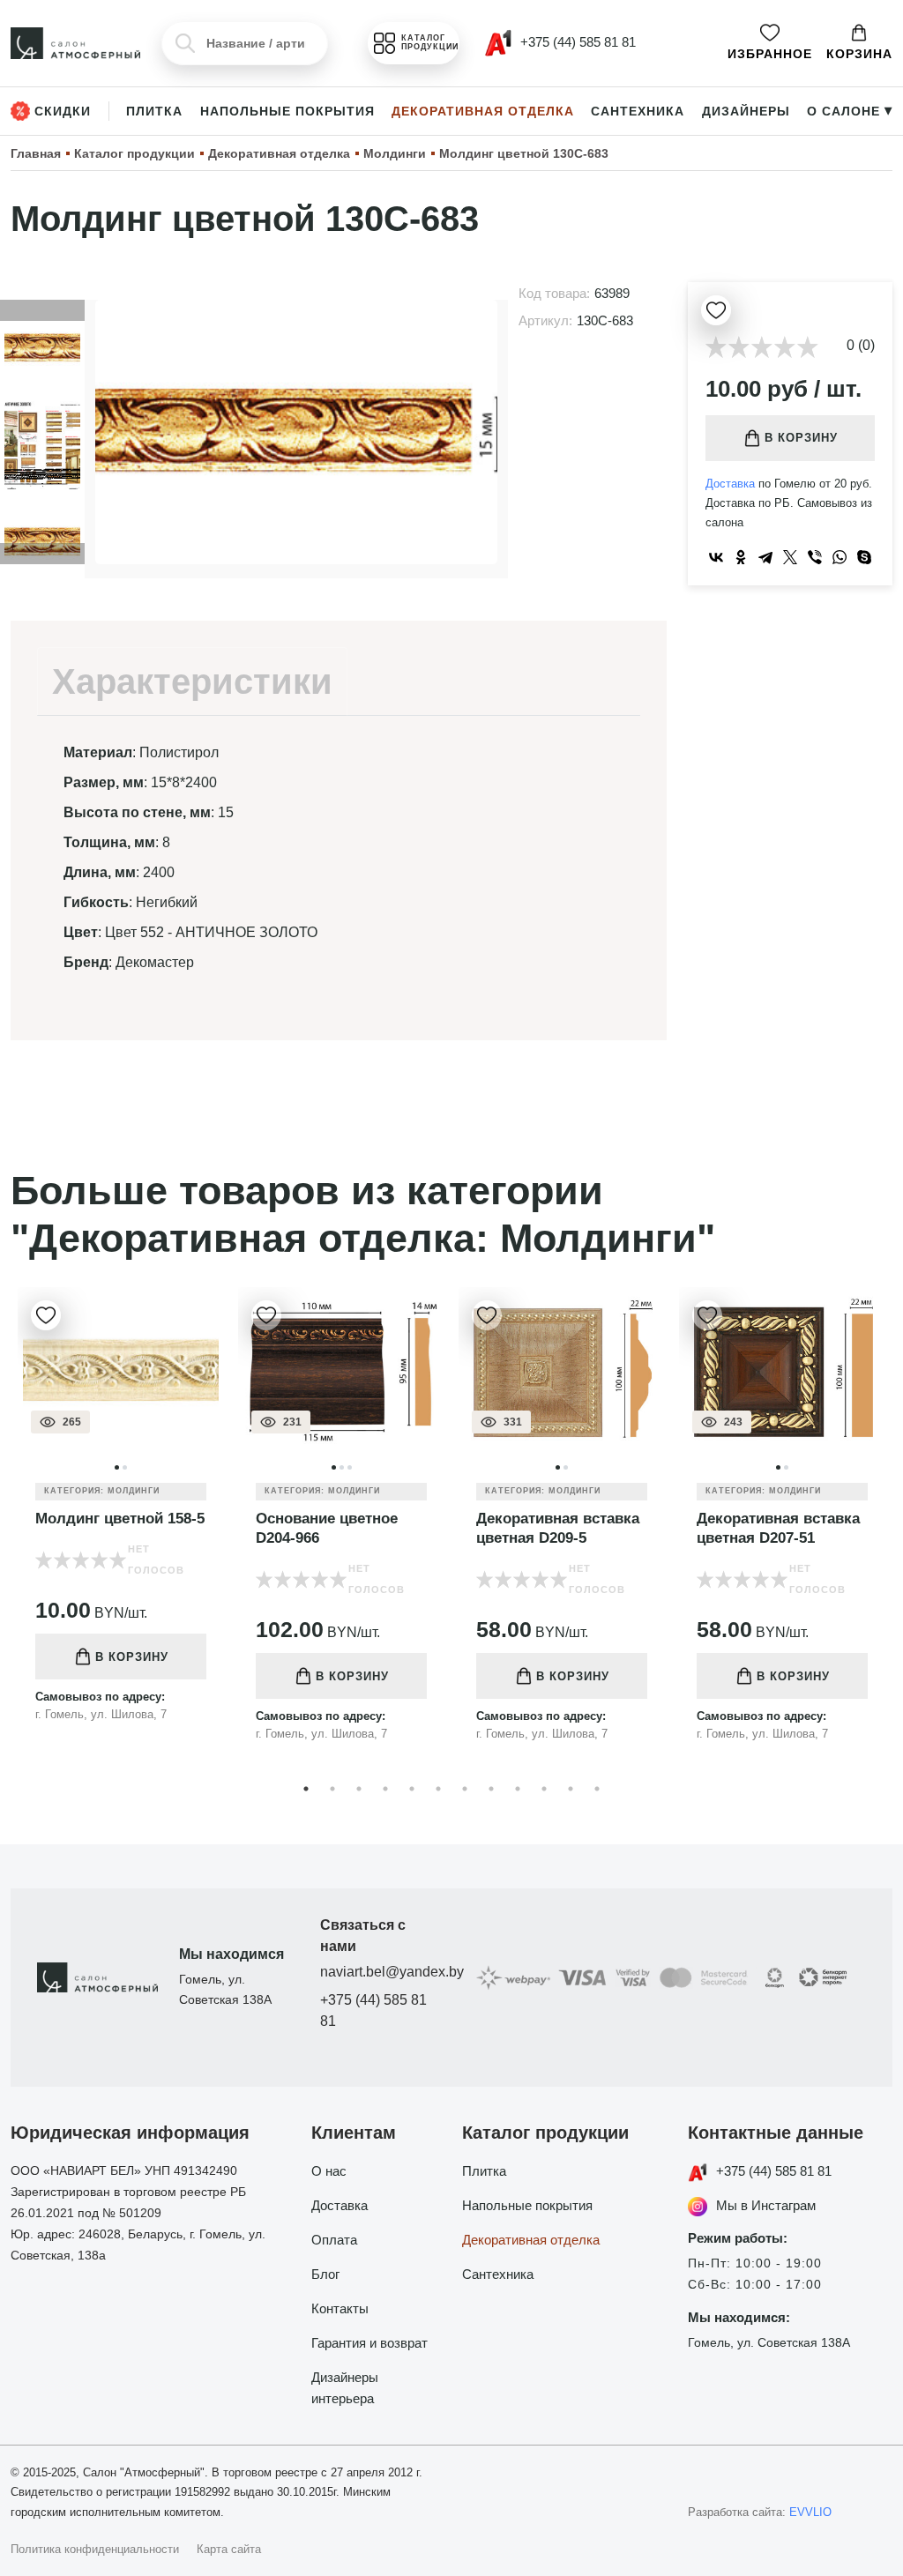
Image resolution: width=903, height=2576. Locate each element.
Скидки (63, 111)
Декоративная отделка (483, 111)
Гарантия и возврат (369, 2343)
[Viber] (815, 557)
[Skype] (864, 557)
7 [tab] (465, 1789)
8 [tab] (491, 1789)
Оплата (334, 2240)
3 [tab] (359, 1789)
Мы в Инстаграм (766, 2205)
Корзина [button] (859, 54)
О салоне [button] (850, 111)
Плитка (154, 111)
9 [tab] (518, 1789)
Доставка (730, 484)
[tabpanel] (121, 1518)
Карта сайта (229, 2549)
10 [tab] (544, 1789)
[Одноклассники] (741, 557)
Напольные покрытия (287, 111)
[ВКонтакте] (716, 557)
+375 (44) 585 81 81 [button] (576, 42)
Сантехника (638, 111)
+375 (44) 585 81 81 (373, 2010)
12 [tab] (597, 1789)
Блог (325, 2274)
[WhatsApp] (840, 557)
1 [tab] (306, 1789)
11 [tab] (571, 1789)
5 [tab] (412, 1789)
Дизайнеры (746, 111)
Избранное (770, 54)
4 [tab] (385, 1789)
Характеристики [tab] (192, 681)
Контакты (340, 2308)
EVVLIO (810, 2512)
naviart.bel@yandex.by (381, 1972)
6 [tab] (438, 1789)
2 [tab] (332, 1789)
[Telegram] (765, 557)
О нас (329, 2171)
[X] (790, 557)
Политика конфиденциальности (95, 2549)
